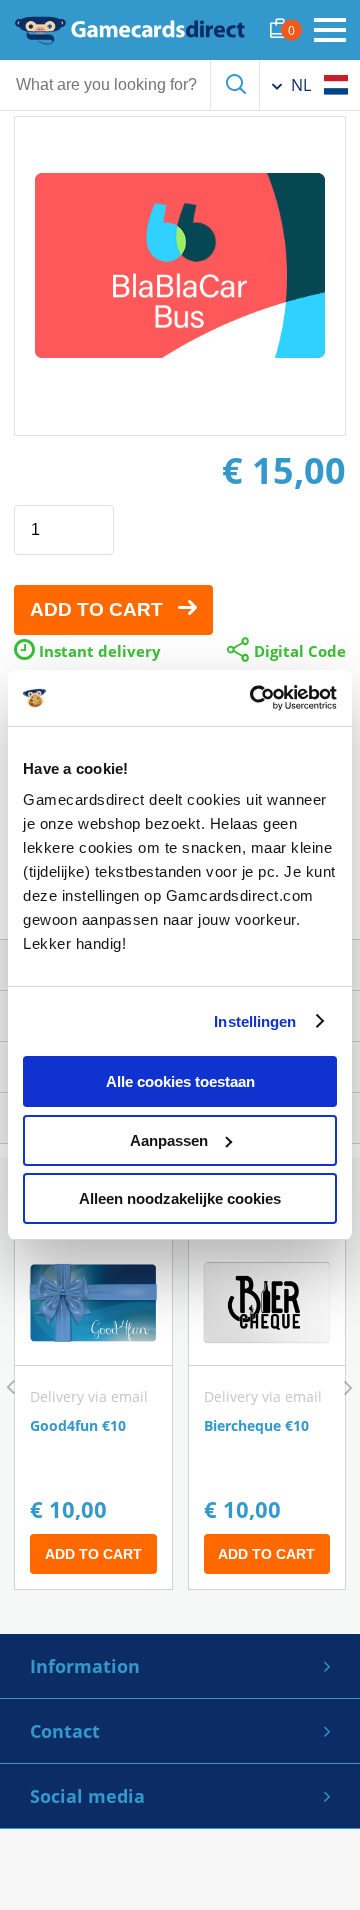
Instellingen (255, 1021)
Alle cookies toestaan (180, 1081)
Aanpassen (169, 1140)
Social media (87, 1796)
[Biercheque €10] (267, 1414)
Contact (65, 1731)
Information (85, 1666)
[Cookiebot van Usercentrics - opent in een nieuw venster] (254, 698)
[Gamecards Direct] (130, 30)
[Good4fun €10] (93, 1414)
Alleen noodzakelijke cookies (180, 1198)
